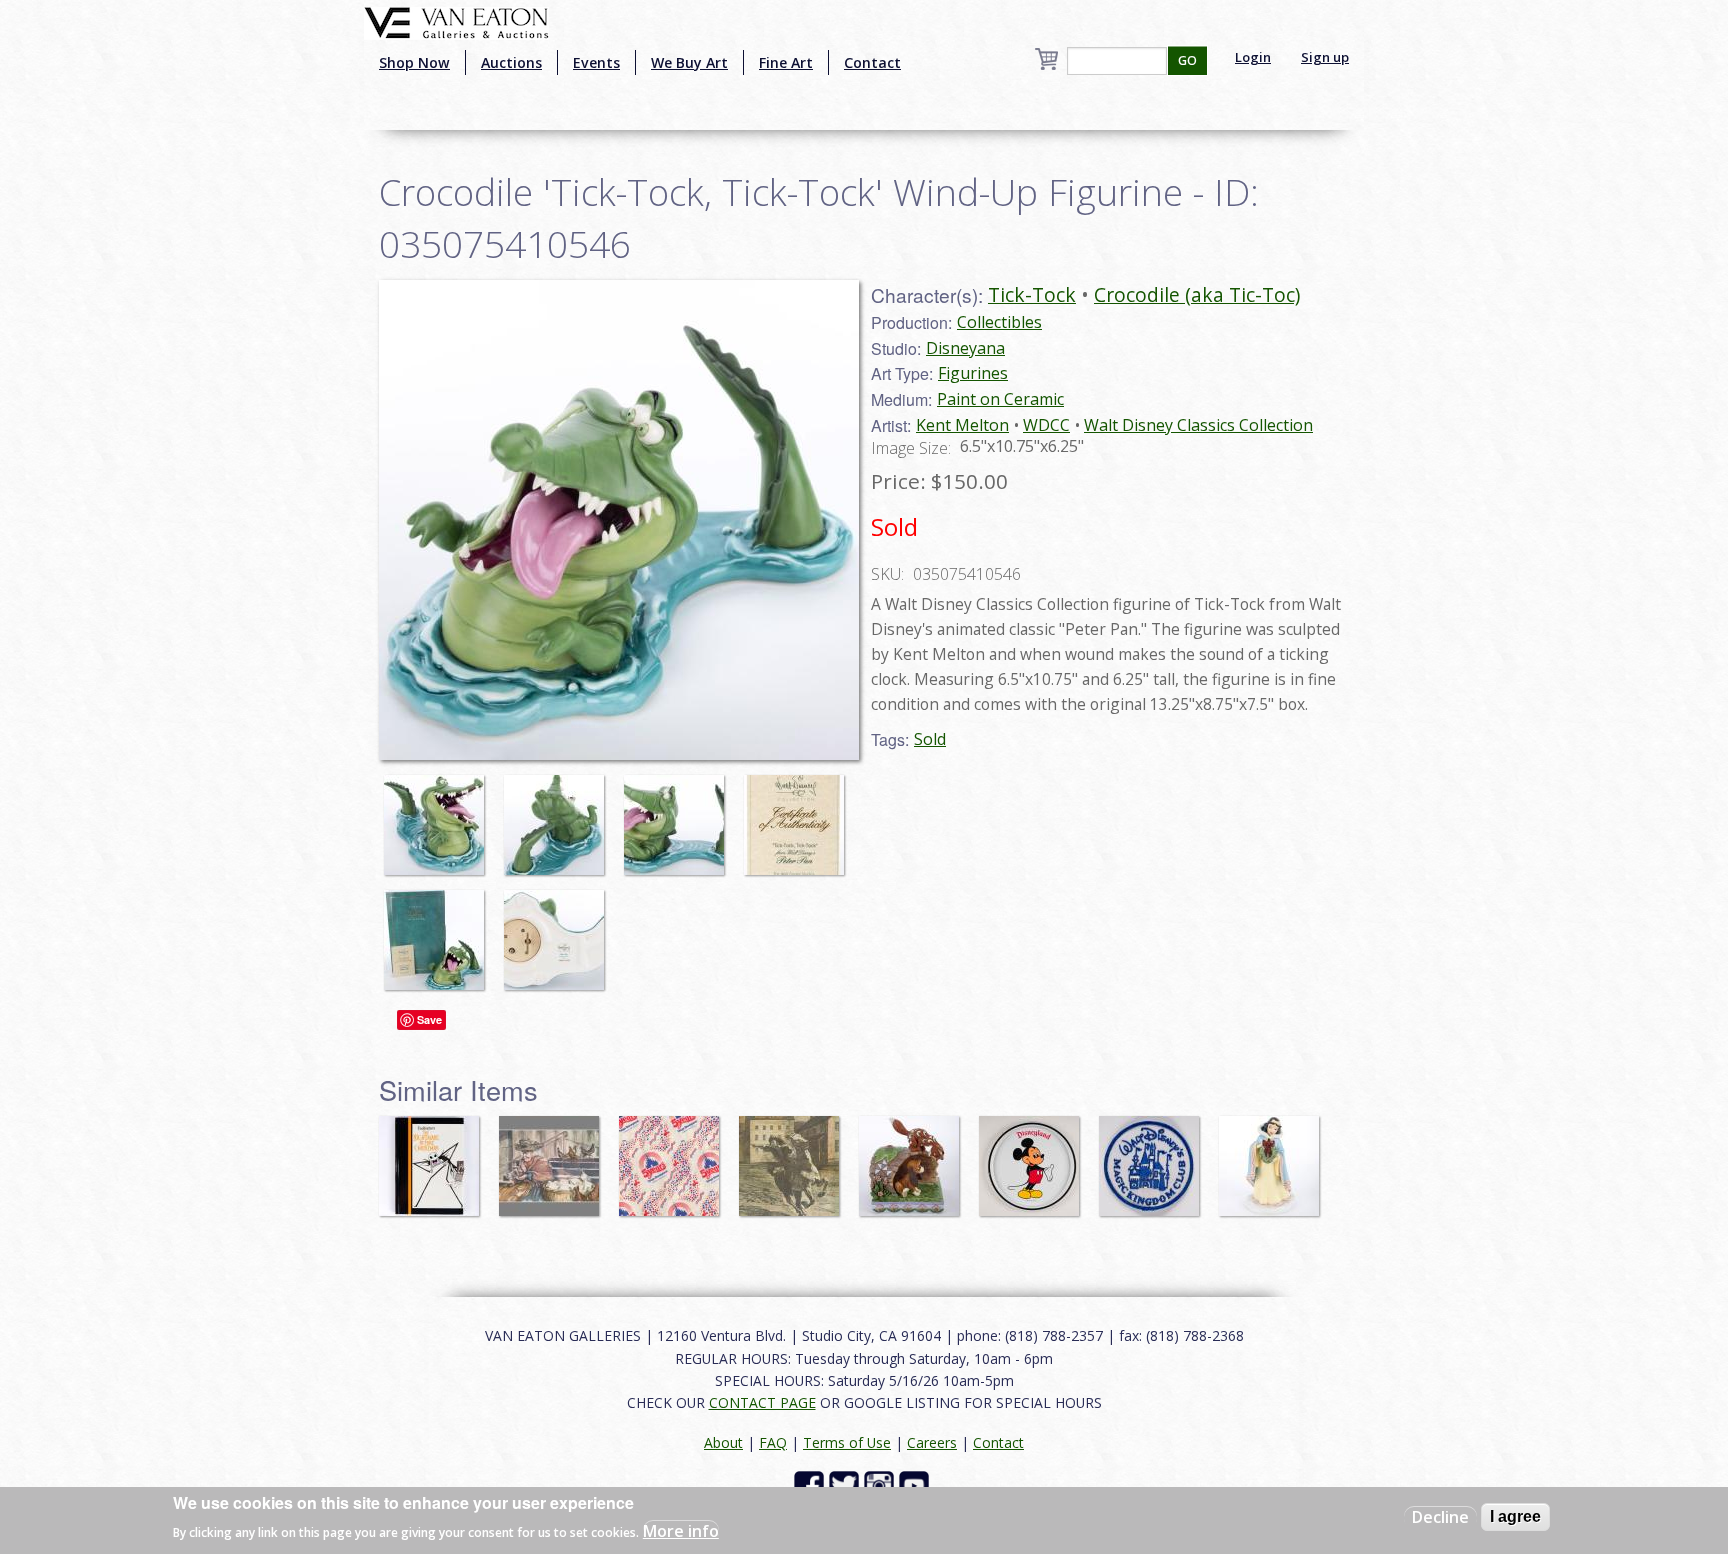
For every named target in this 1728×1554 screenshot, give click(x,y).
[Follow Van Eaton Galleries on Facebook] (811, 1484)
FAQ (773, 1442)
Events (596, 62)
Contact (872, 62)
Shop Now (414, 62)
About (723, 1442)
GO (1187, 60)
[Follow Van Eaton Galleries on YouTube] (916, 1484)
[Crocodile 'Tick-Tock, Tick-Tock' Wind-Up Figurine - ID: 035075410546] (439, 815)
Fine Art (786, 62)
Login (1253, 57)
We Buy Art (689, 62)
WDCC (1046, 425)
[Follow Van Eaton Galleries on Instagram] (881, 1484)
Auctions (511, 62)
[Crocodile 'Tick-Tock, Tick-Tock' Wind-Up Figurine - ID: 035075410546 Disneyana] (619, 518)
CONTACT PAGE (762, 1402)
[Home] (456, 21)
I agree (1515, 1516)
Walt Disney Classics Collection (1198, 425)
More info (681, 1530)
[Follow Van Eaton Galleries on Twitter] (846, 1484)
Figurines (973, 373)
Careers (932, 1442)
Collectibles (999, 322)
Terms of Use (847, 1442)
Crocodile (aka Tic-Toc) (1197, 294)
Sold (930, 739)
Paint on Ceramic (1000, 399)
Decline (1440, 1517)
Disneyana (965, 348)
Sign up (1325, 57)
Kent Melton (962, 425)
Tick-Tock (1032, 294)
